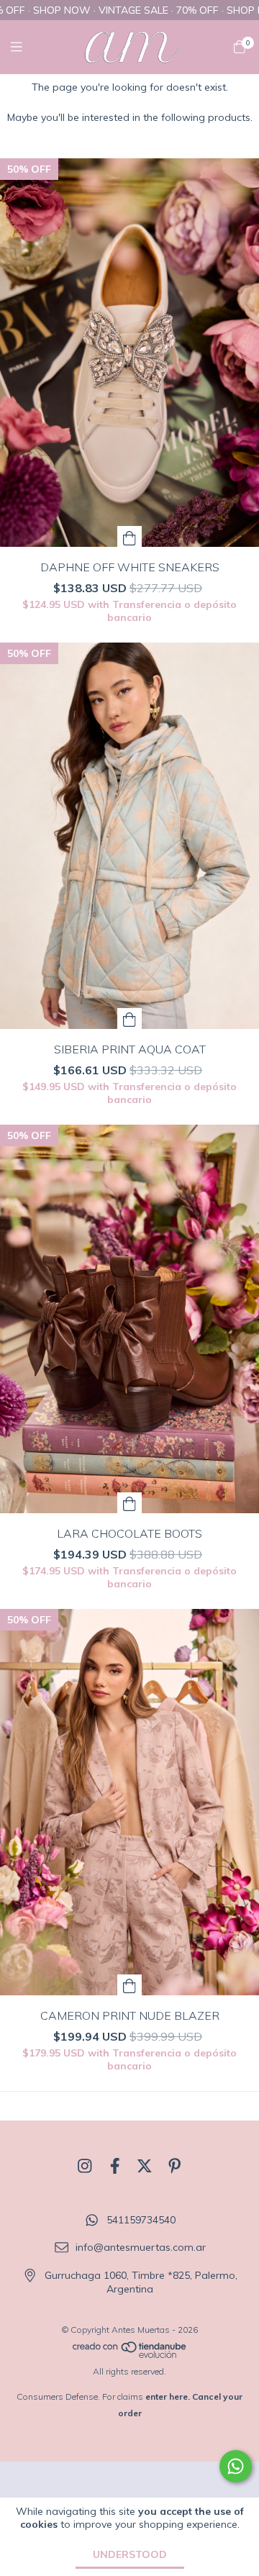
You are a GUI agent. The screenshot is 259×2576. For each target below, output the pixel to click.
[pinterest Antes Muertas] (175, 2167)
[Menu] (25, 47)
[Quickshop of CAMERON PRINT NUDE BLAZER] (129, 1985)
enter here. (168, 2396)
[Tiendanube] (130, 2355)
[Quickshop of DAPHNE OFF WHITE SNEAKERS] (129, 536)
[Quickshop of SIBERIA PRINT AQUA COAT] (129, 1019)
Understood (130, 2554)
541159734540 (141, 2220)
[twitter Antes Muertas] (145, 2167)
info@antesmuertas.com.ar (141, 2248)
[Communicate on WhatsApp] (236, 2466)
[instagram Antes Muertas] (85, 2167)
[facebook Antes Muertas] (115, 2167)
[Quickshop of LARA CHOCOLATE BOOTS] (129, 1503)
